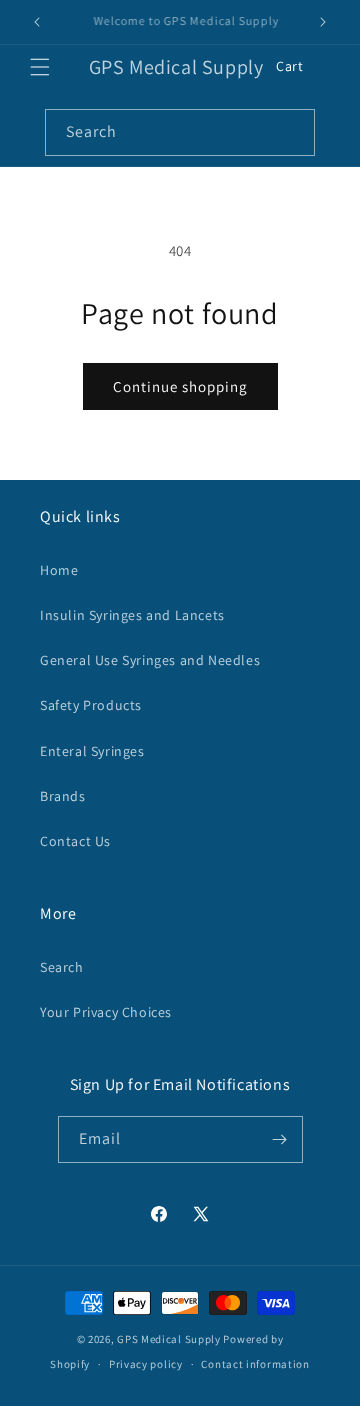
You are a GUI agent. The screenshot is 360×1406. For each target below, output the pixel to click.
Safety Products (91, 705)
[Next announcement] (323, 22)
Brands (63, 796)
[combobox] (180, 132)
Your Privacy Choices (106, 1012)
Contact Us (75, 841)
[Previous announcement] (37, 22)
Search (62, 967)
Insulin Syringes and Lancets (132, 615)
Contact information (255, 1364)
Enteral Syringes (92, 751)
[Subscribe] (280, 1139)
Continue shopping (180, 386)
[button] (40, 67)
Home (59, 570)
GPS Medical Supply (169, 1339)
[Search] (292, 132)
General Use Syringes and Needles (150, 660)
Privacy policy (146, 1364)
